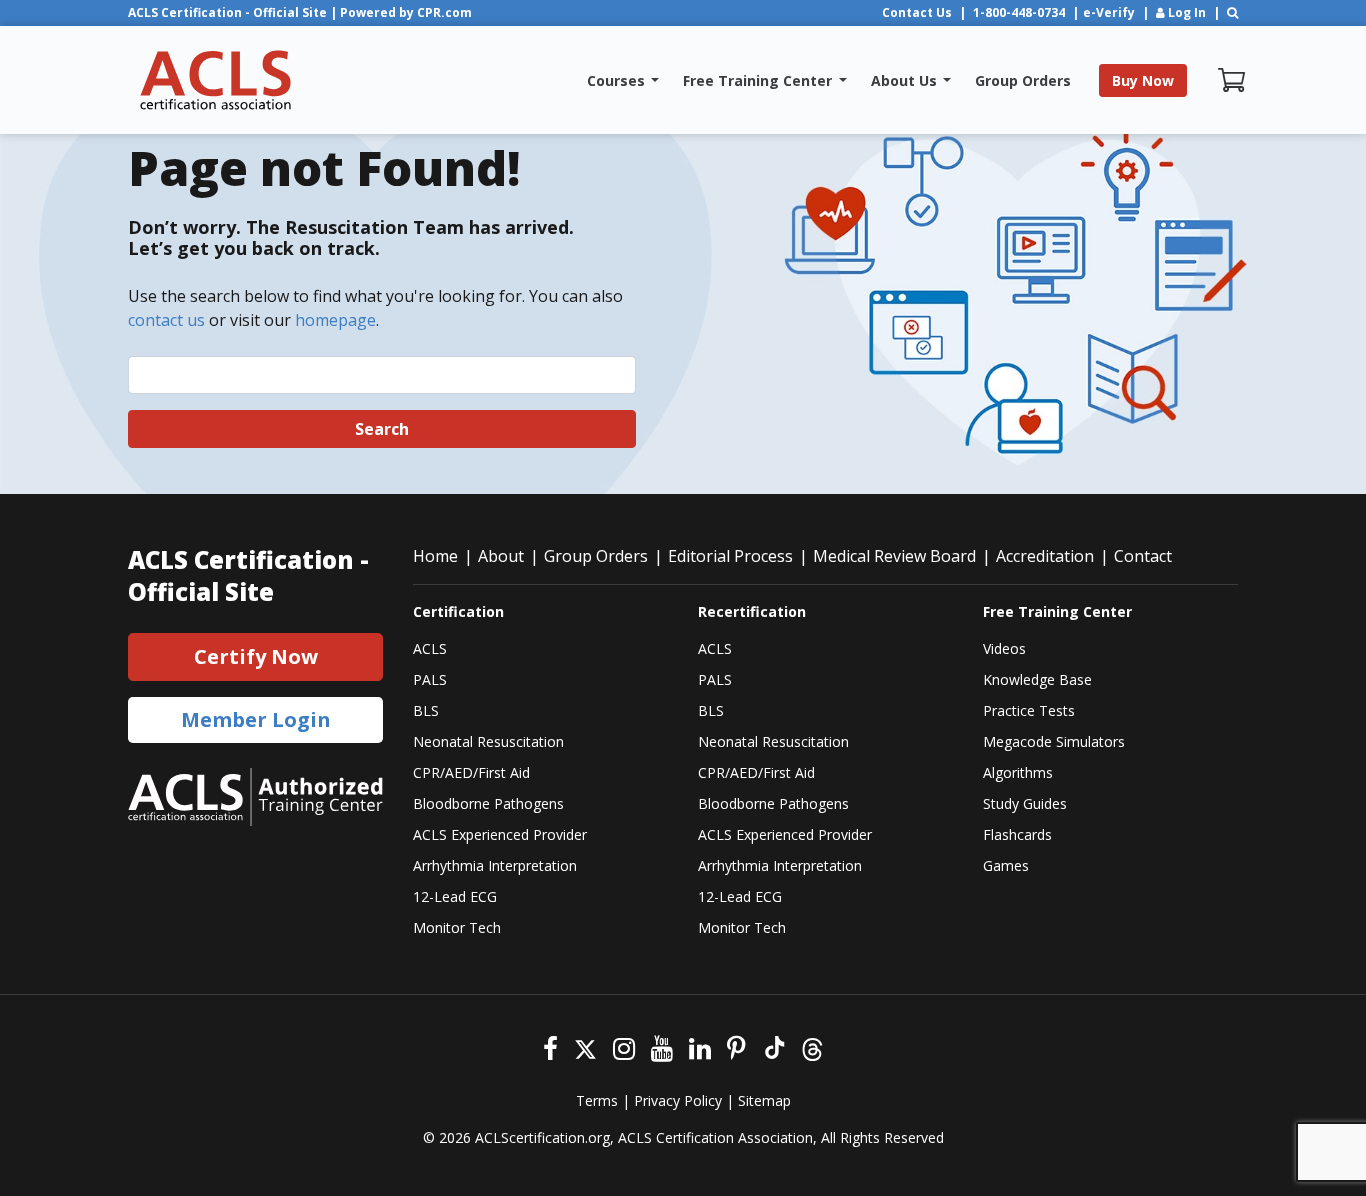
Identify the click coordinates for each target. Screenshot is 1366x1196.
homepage (335, 320)
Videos (1004, 648)
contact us (166, 320)
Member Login (256, 719)
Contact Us (917, 12)
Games (1006, 865)
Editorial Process (730, 556)
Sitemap (764, 1100)
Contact (1143, 556)
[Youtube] (662, 1046)
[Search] (1232, 12)
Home (435, 556)
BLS (426, 710)
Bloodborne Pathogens (488, 803)
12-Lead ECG (455, 896)
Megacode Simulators (1054, 741)
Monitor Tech (457, 927)
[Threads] (812, 1046)
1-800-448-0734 (1019, 12)
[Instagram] (624, 1046)
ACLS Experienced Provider (500, 834)
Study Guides (1025, 803)
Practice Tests (1029, 710)
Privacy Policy (678, 1100)
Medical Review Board (894, 556)
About (501, 556)
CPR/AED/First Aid (471, 772)
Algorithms (1018, 772)
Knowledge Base (1037, 679)
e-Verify (1109, 12)
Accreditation (1045, 556)
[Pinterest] (736, 1046)
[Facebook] (550, 1046)
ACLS (430, 648)
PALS (430, 679)
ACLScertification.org (542, 1137)
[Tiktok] (773, 1046)
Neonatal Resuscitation (488, 741)
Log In (1185, 12)
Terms (597, 1100)
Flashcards (1017, 834)
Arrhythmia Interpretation (495, 865)
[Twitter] (585, 1046)
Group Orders (596, 556)
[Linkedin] (700, 1046)
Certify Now (256, 656)
